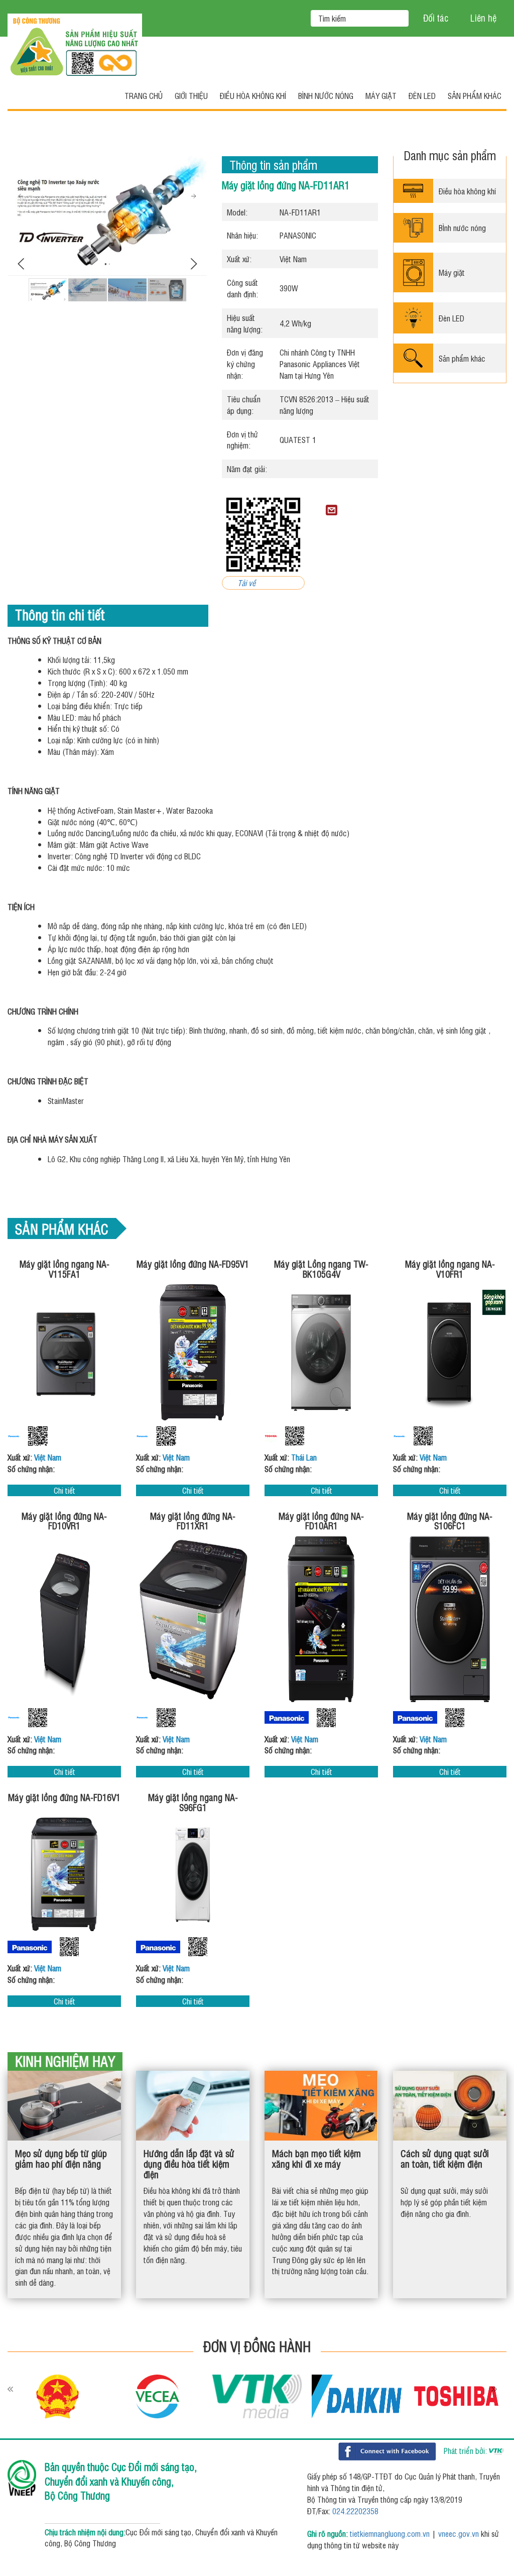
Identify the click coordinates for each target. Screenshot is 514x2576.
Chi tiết (65, 1490)
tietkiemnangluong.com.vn (390, 2533)
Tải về (246, 583)
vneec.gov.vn (459, 2533)
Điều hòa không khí (253, 95)
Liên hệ (483, 18)
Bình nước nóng (326, 95)
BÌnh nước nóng (462, 228)
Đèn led (422, 95)
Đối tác (436, 18)
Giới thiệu (191, 95)
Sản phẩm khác (475, 95)
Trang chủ (144, 95)
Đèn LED (452, 318)
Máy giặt (381, 95)
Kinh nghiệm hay (65, 2061)
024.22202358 (355, 2511)
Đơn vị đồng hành (257, 2346)
